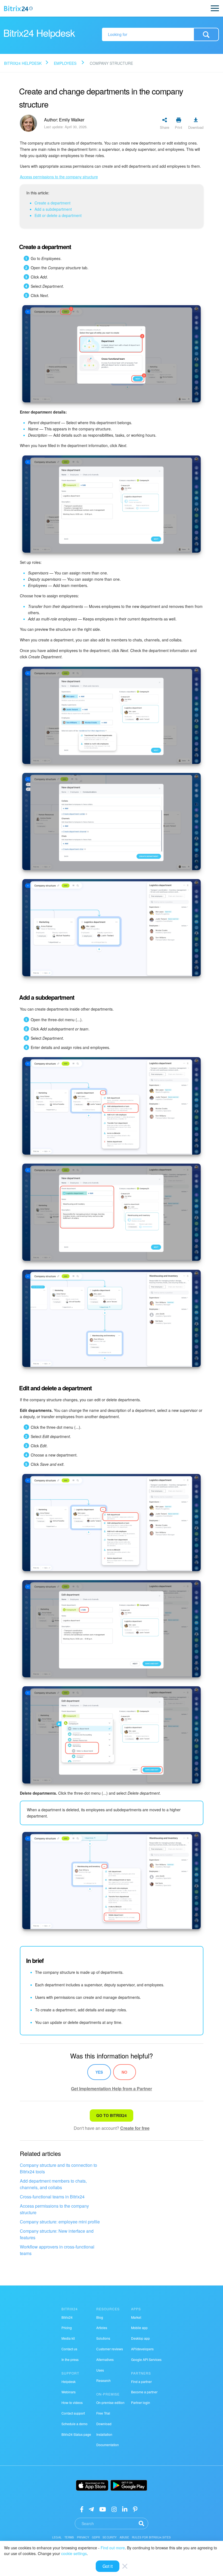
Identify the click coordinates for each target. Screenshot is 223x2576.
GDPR (96, 2537)
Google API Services (146, 2359)
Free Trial (103, 2413)
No (124, 2072)
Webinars (69, 2392)
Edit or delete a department (58, 215)
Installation (104, 2434)
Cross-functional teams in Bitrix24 (52, 2197)
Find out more (113, 2548)
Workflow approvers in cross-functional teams (57, 2250)
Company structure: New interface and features (57, 2234)
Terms (69, 2537)
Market (136, 2317)
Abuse (125, 2537)
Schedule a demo (75, 2424)
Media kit (68, 2338)
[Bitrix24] (18, 8)
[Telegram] (91, 2509)
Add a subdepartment (53, 209)
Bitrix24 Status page (76, 2434)
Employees (65, 63)
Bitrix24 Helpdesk (23, 63)
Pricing (67, 2328)
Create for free (135, 2128)
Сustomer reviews (110, 2349)
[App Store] (92, 2485)
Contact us (69, 2349)
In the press (70, 2359)
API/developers (142, 2349)
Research (103, 2380)
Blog (100, 2317)
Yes (99, 2072)
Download (104, 2424)
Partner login (141, 2402)
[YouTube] (103, 2509)
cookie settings (74, 2553)
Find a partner (141, 2381)
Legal (57, 2537)
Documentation (108, 2445)
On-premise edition (110, 2402)
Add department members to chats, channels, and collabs (53, 2184)
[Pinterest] (135, 2509)
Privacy (83, 2537)
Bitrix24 (67, 2317)
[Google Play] (129, 2485)
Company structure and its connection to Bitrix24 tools (58, 2168)
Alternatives (105, 2359)
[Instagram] (114, 2509)
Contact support (73, 2413)
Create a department (52, 203)
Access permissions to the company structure (54, 2209)
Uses (100, 2370)
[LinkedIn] (125, 2509)
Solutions (103, 2338)
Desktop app (140, 2338)
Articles (102, 2328)
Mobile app (139, 2328)
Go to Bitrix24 (112, 2115)
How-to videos (72, 2402)
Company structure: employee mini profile (60, 2222)
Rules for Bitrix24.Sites (151, 2537)
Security (110, 2537)
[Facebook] (82, 2509)
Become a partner (144, 2392)
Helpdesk (69, 2381)
